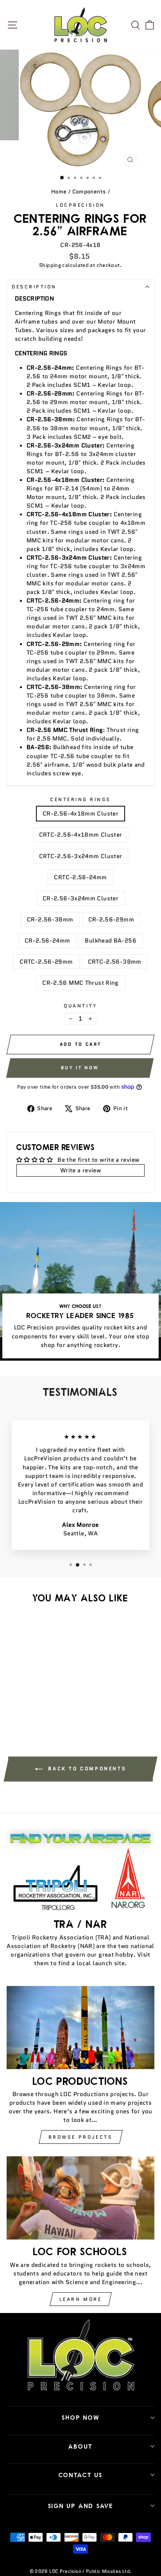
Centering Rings (80, 799)
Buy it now (80, 1068)
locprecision (80, 205)
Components (89, 192)
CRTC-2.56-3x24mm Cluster (81, 856)
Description (34, 287)
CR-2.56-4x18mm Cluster (80, 813)
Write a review (80, 1170)
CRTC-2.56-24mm (80, 877)
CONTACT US (81, 2475)
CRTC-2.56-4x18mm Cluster (81, 835)
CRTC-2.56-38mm (115, 962)
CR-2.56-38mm (50, 919)
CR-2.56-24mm (47, 940)
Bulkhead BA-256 (111, 940)
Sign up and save (81, 2506)
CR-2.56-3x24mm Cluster (80, 898)
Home (59, 192)
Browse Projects (81, 2137)
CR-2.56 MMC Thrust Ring (80, 983)
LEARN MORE (81, 2299)
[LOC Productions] (80, 2028)
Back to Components (86, 1768)
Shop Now (81, 2417)
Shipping (50, 265)
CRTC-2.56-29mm (46, 962)
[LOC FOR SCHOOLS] (80, 2198)
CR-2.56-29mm (111, 919)
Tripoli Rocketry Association (53, 1937)
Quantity (80, 1006)
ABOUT (80, 2446)
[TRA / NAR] (80, 1870)
